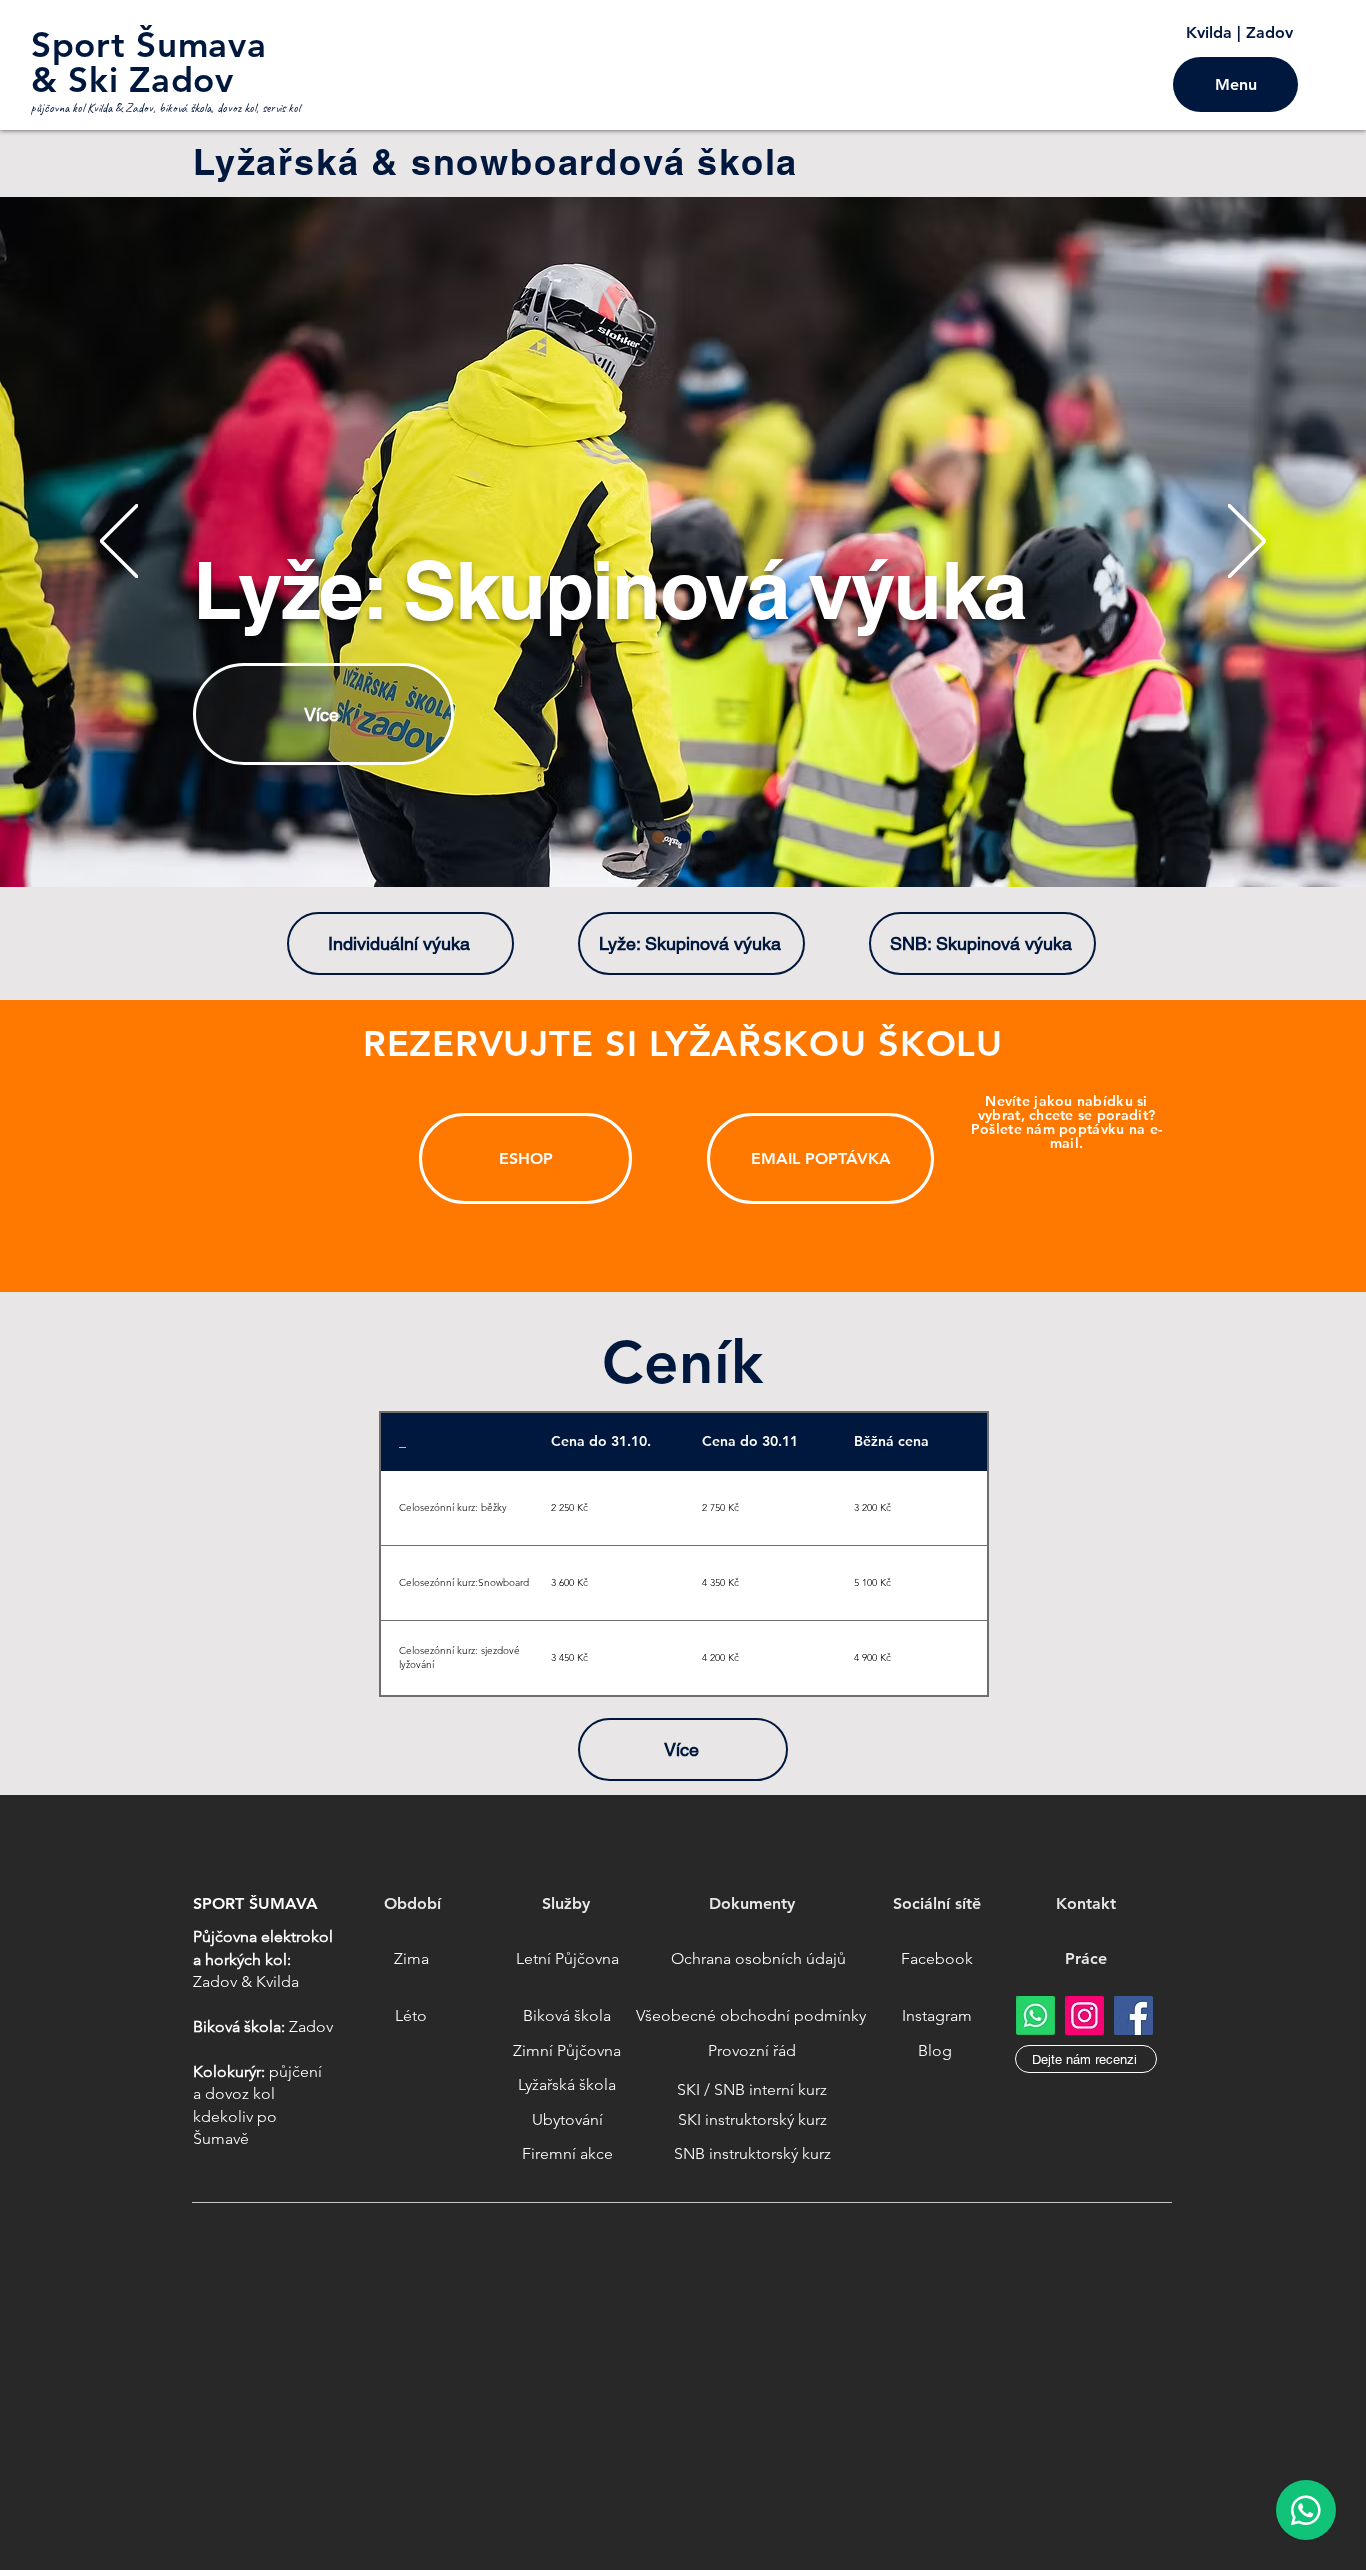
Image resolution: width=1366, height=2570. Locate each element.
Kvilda (1209, 32)
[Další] (1247, 542)
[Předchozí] (119, 542)
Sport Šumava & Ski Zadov (148, 62)
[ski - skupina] (658, 837)
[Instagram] (1084, 2015)
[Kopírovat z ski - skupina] (683, 837)
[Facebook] (1133, 2015)
